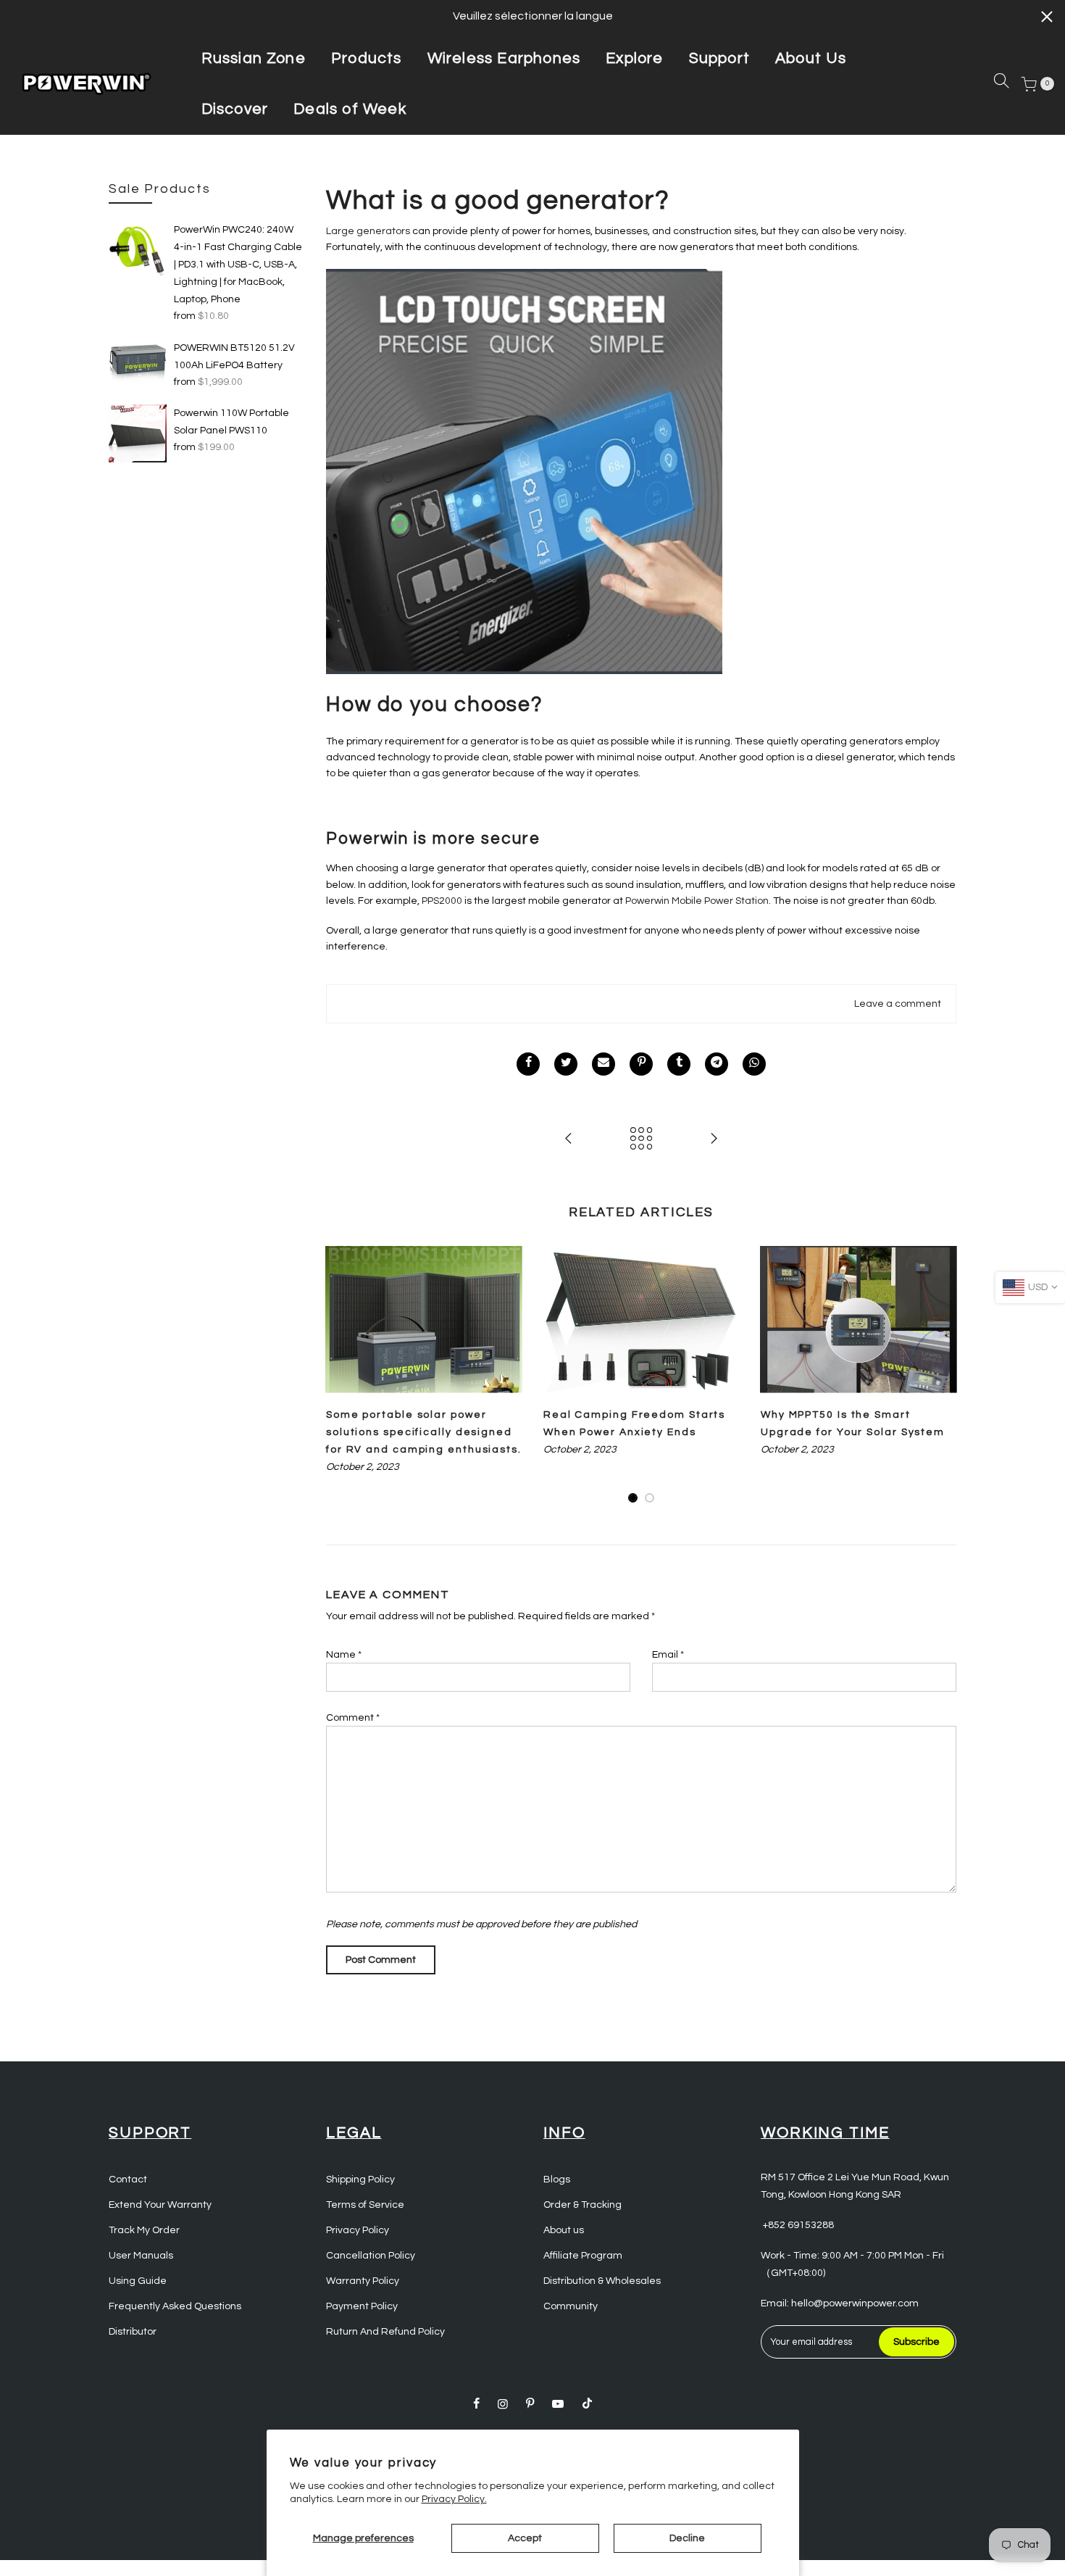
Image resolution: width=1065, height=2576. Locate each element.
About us (564, 2230)
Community (571, 2306)
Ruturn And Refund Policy (385, 2332)
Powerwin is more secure (433, 839)
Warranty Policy (363, 2281)
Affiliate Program (583, 2256)
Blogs (557, 2180)
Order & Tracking (582, 2205)
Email (668, 1655)
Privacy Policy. (454, 2499)
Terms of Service (365, 2205)
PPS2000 (441, 901)
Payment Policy (362, 2306)
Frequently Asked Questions (175, 2306)
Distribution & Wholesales (602, 2281)
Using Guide (138, 2281)
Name (344, 1655)
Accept (525, 2538)
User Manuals (141, 2256)
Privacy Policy (358, 2230)
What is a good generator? (498, 201)
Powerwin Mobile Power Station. (698, 901)
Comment (353, 1718)
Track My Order (144, 2230)
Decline (687, 2538)
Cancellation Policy (371, 2256)
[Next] (942, 1375)
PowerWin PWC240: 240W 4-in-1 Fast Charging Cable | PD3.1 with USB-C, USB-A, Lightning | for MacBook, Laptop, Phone (238, 265)
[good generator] (524, 471)
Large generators (368, 231)
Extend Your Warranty (160, 2205)
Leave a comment (898, 1004)
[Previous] (341, 1375)
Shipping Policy (360, 2180)
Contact (128, 2180)
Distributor (133, 2332)
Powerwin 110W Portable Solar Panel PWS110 (231, 422)
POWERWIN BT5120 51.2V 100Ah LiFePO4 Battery (234, 357)
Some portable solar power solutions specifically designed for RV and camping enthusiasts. (424, 1432)
